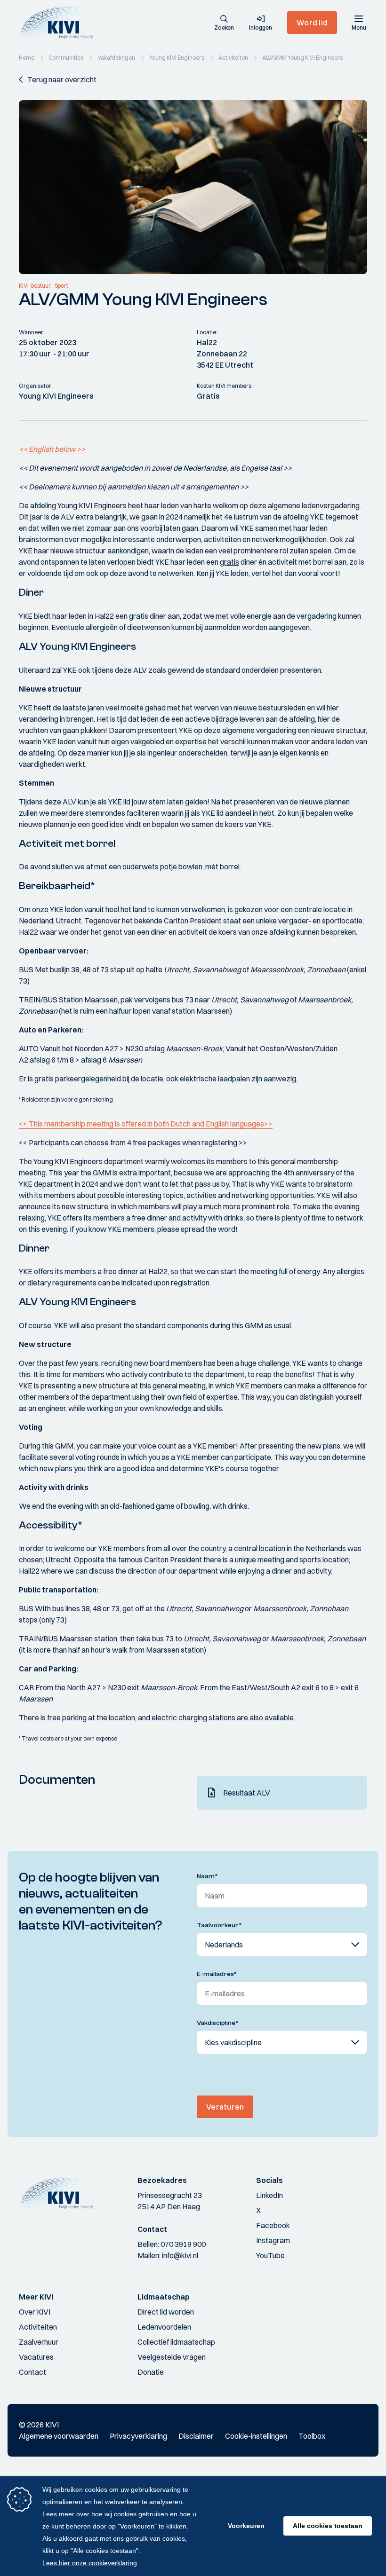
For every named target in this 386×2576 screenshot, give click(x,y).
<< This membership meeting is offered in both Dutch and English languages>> (146, 1124)
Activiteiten (38, 2327)
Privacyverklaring (138, 2436)
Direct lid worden (166, 2312)
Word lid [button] (312, 23)
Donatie (151, 2372)
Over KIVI (35, 2312)
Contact (32, 2372)
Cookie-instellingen (256, 2436)
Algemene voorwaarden (59, 2436)
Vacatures (36, 2357)
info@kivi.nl (180, 2255)
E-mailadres (217, 1974)
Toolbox (312, 2436)
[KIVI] (60, 23)
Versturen (225, 2107)
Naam (207, 1876)
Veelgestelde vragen (172, 2357)
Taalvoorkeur (219, 1925)
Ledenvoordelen (164, 2327)
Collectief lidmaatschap (176, 2342)
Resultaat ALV (247, 1793)
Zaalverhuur (39, 2342)
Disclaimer (196, 2436)
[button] (224, 24)
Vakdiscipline (218, 2023)
